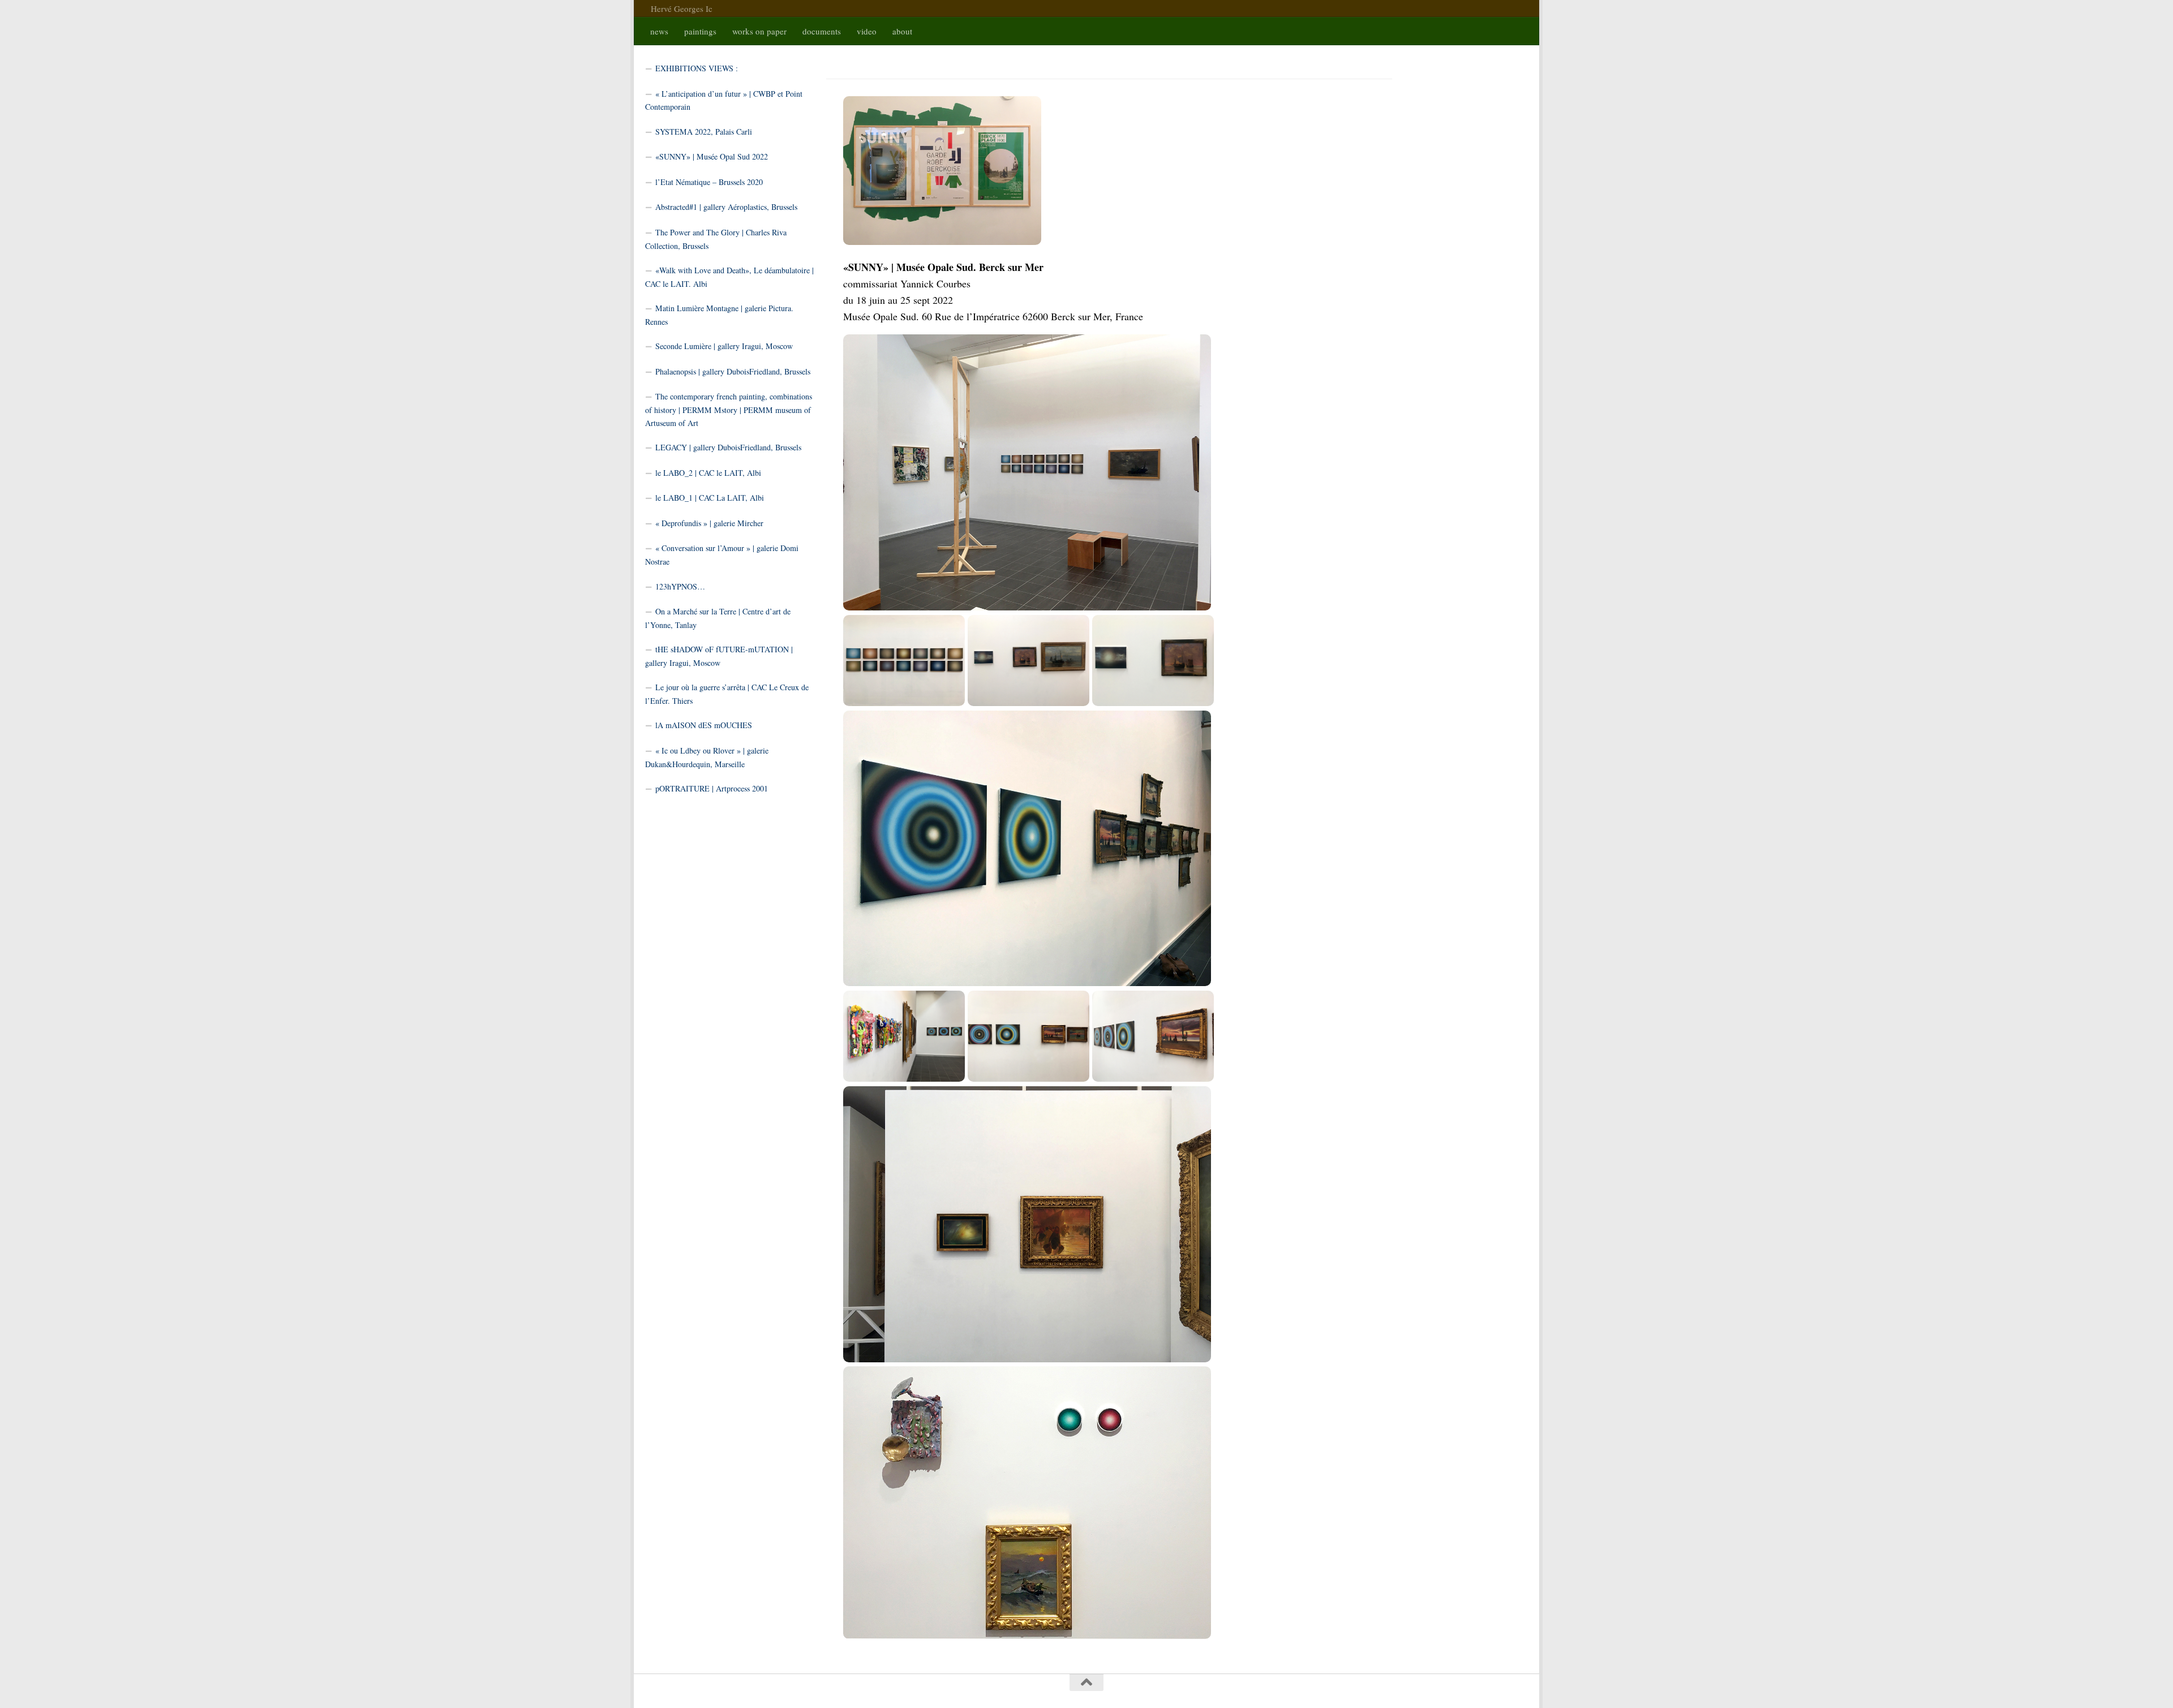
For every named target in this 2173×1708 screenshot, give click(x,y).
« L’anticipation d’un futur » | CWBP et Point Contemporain (724, 100)
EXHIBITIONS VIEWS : (697, 68)
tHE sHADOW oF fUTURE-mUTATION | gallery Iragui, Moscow (719, 656)
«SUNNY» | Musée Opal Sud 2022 (712, 156)
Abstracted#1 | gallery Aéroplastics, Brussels (726, 207)
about (902, 31)
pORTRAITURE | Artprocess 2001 (712, 788)
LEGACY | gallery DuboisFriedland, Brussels (728, 447)
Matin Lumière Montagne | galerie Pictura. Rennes (719, 315)
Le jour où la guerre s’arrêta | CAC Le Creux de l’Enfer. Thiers (727, 694)
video (867, 31)
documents (822, 31)
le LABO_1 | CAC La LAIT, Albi (710, 498)
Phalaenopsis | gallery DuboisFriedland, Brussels (733, 371)
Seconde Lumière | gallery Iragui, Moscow (724, 346)
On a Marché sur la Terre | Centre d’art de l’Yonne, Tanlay (718, 618)
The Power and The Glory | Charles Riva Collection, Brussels (716, 239)
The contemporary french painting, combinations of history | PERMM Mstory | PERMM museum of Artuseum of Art (729, 409)
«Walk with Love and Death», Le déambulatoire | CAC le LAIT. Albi (729, 277)
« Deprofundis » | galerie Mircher (709, 523)
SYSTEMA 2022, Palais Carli (704, 132)
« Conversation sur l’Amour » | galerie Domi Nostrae (722, 555)
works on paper (759, 31)
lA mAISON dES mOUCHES (704, 725)
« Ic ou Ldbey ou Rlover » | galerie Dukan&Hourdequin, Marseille (707, 757)
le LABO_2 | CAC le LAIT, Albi (708, 473)
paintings (700, 31)
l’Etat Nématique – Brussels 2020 (709, 182)
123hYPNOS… (680, 586)
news (659, 31)
